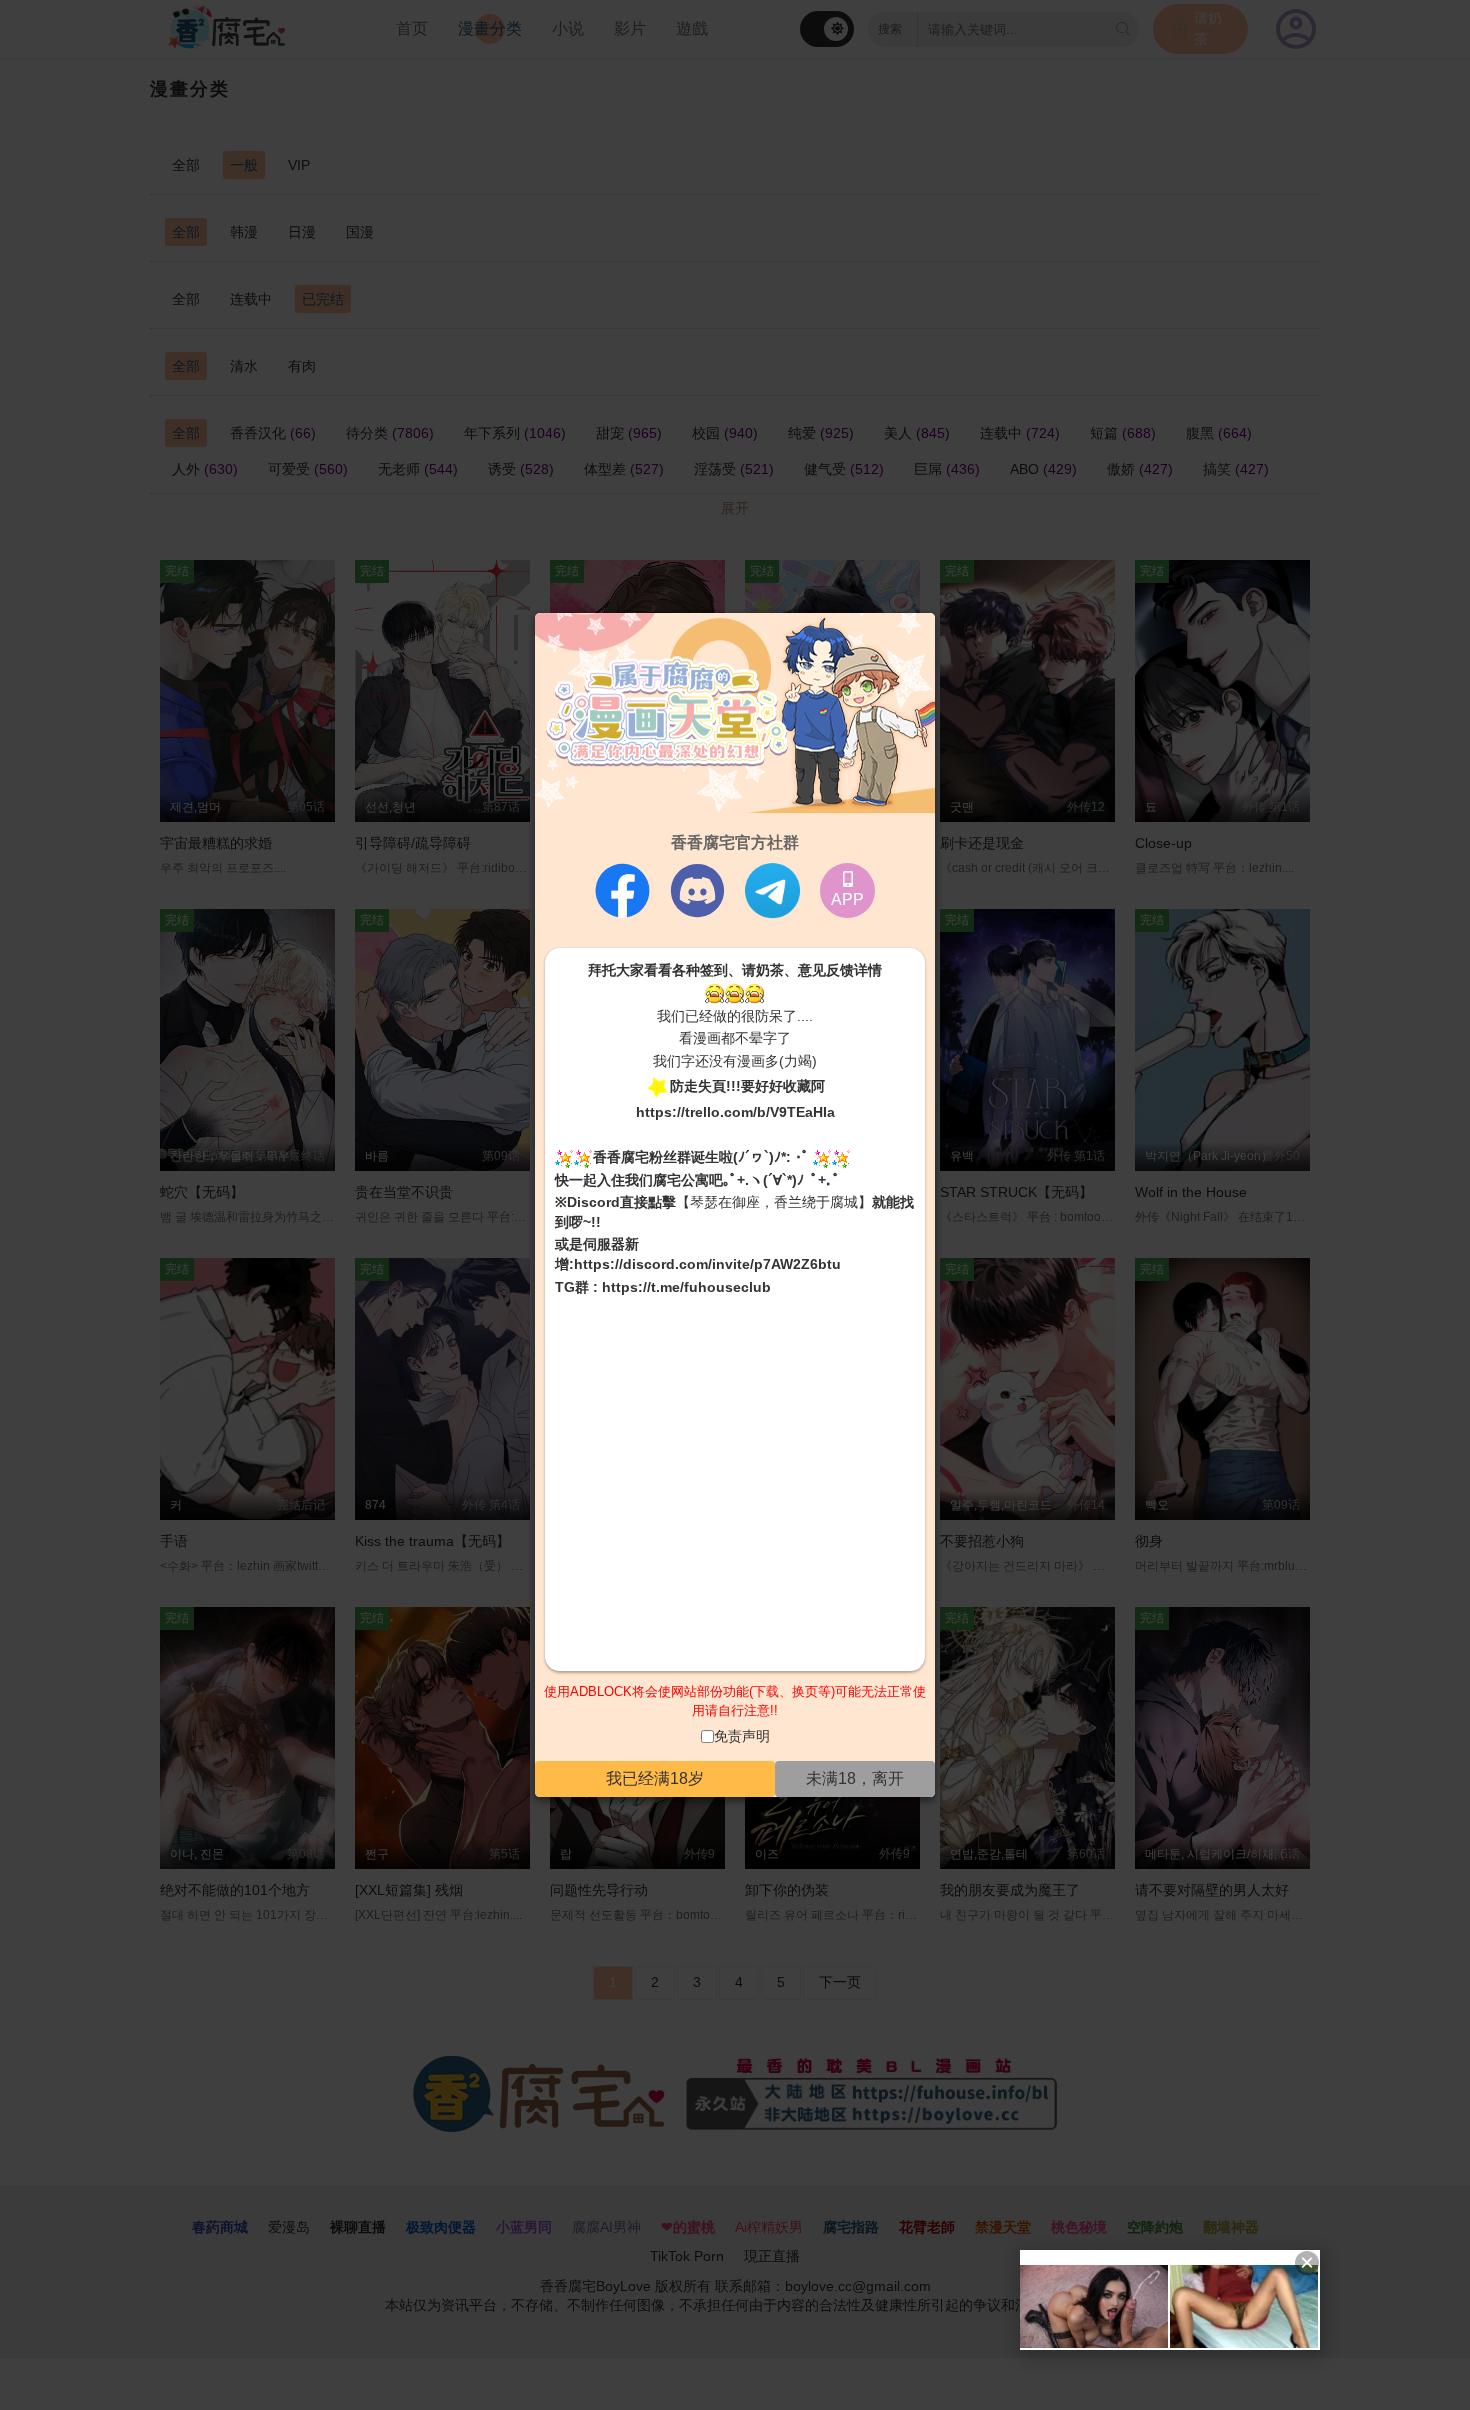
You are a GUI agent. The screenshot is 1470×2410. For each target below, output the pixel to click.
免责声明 (742, 1736)
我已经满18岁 (655, 1778)
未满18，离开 (855, 1778)
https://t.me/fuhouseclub (686, 1287)
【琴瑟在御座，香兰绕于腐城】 (774, 1202)
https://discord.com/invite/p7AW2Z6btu (707, 1264)
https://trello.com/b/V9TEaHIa (735, 1112)
